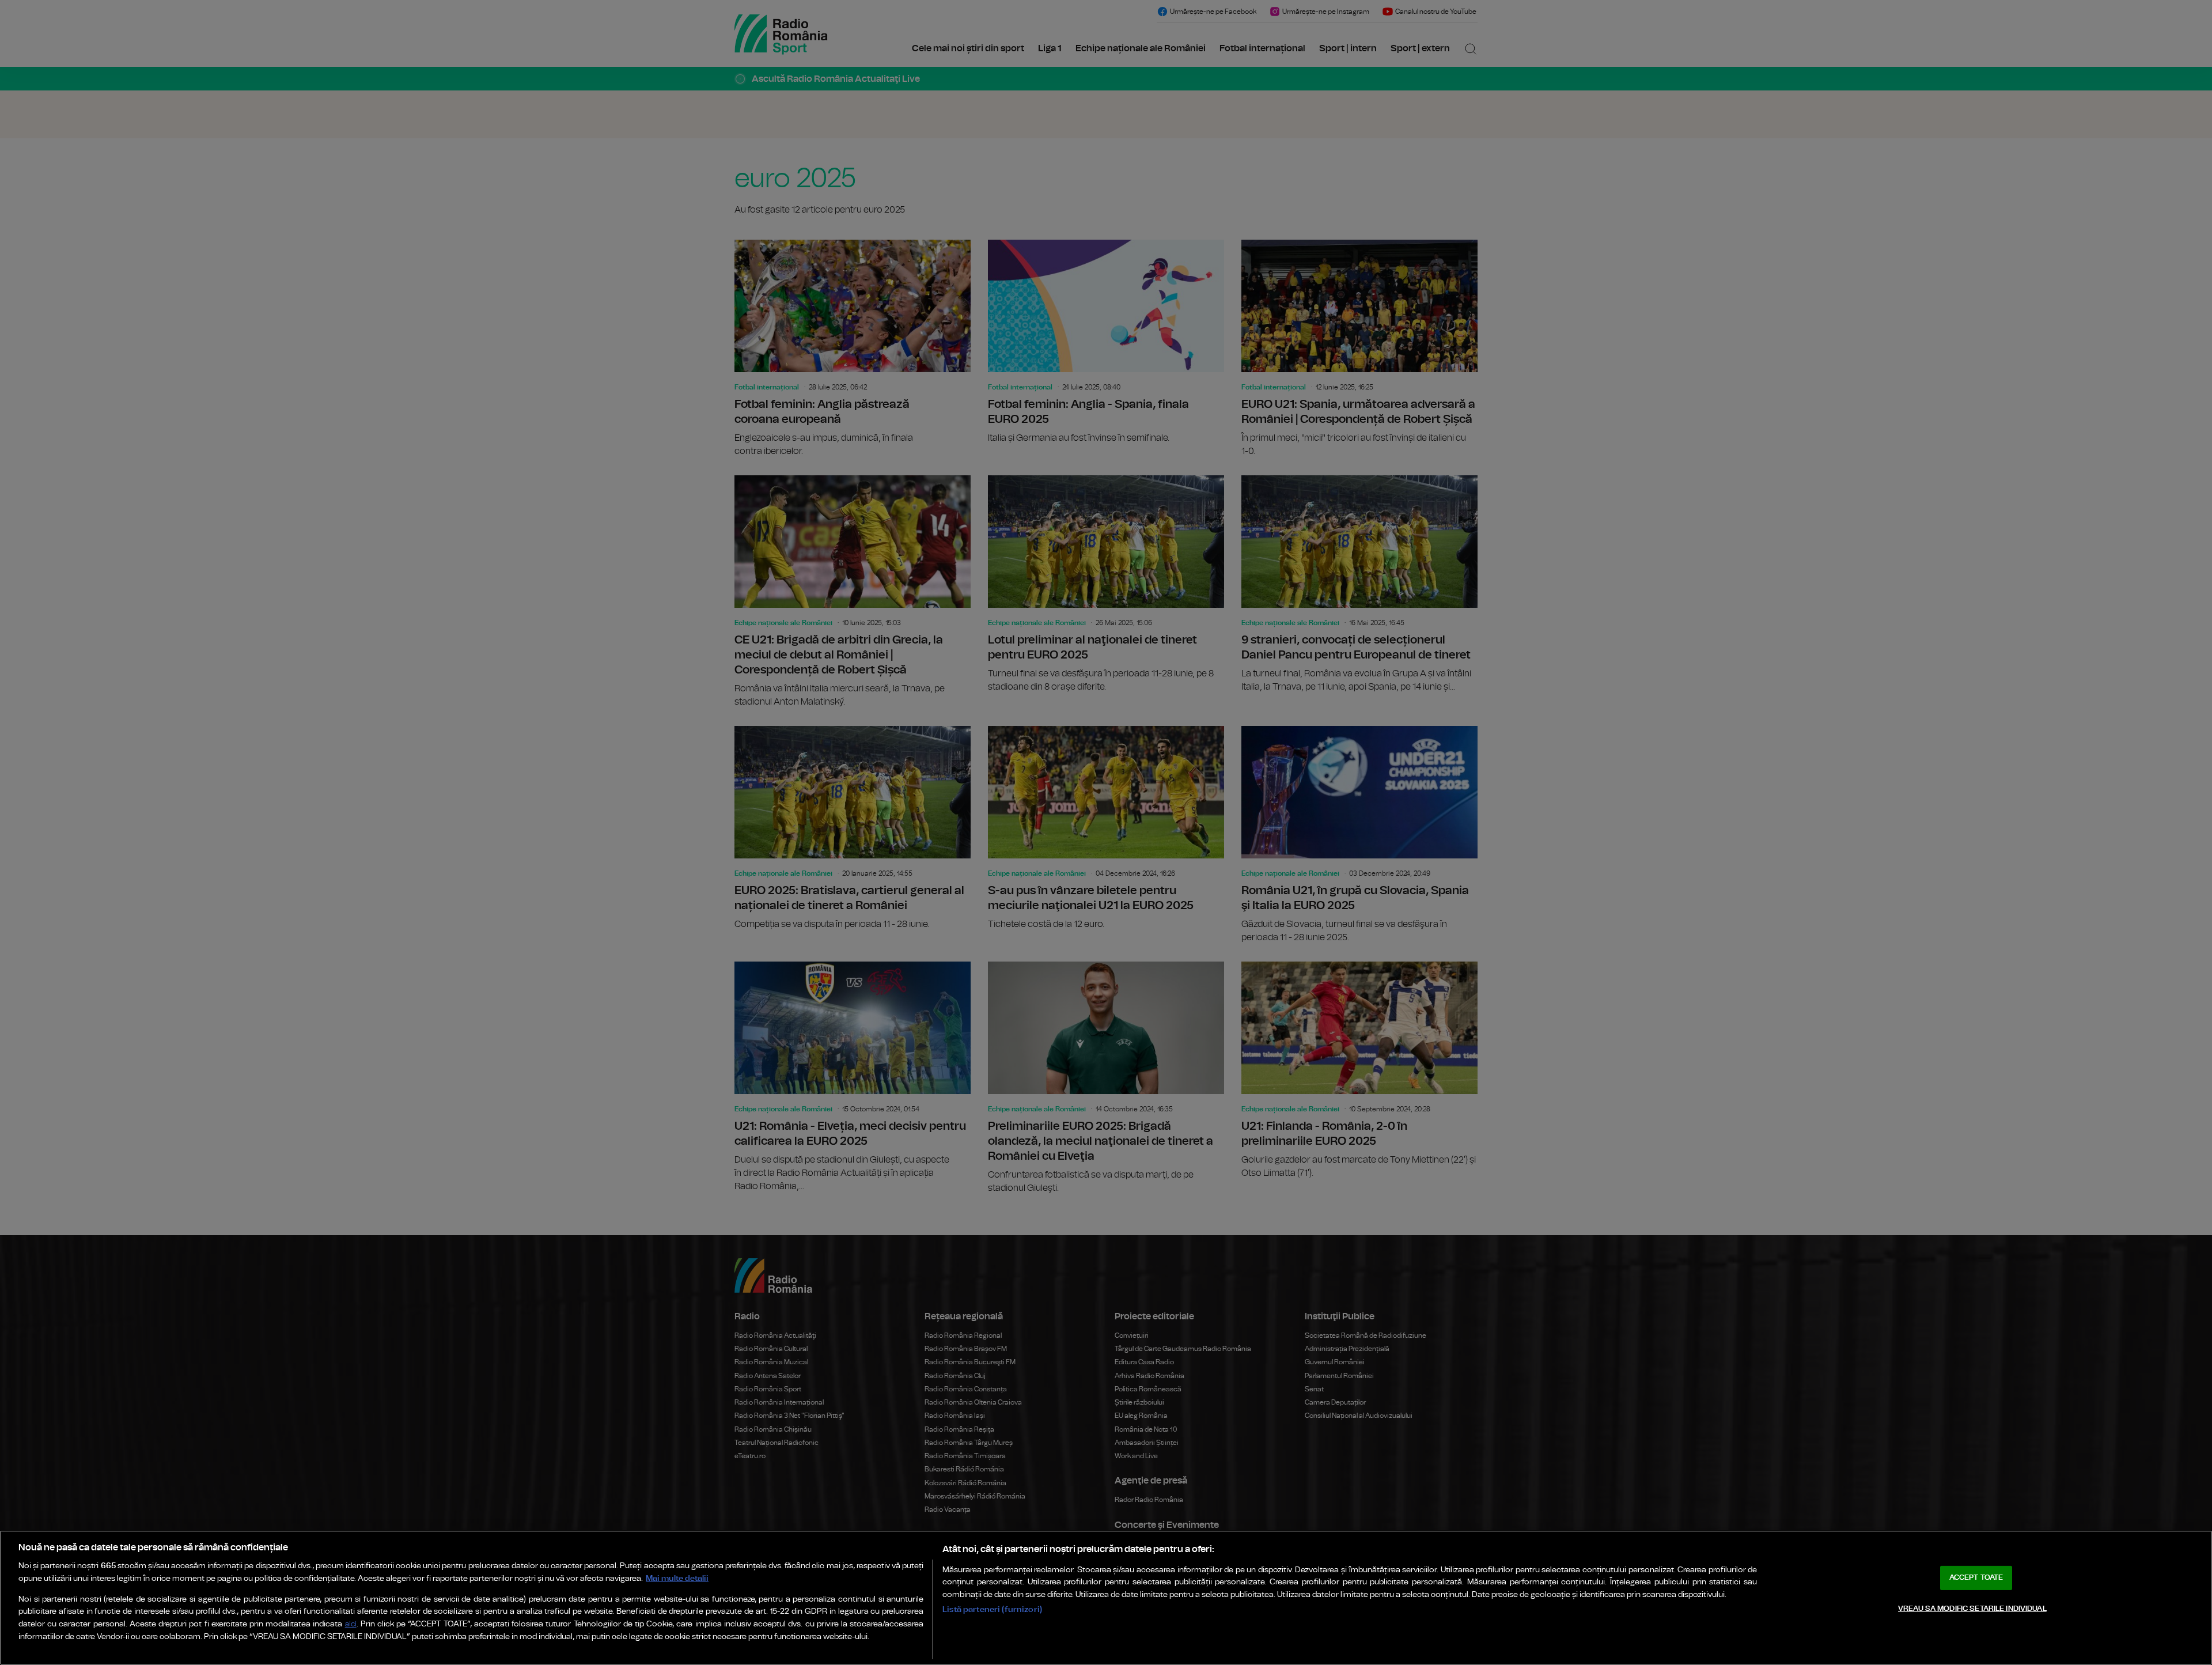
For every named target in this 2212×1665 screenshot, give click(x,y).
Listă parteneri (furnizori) (992, 1609)
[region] (1106, 1598)
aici (351, 1624)
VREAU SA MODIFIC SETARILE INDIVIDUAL (1972, 1609)
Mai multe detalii (677, 1578)
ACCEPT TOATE (1976, 1578)
